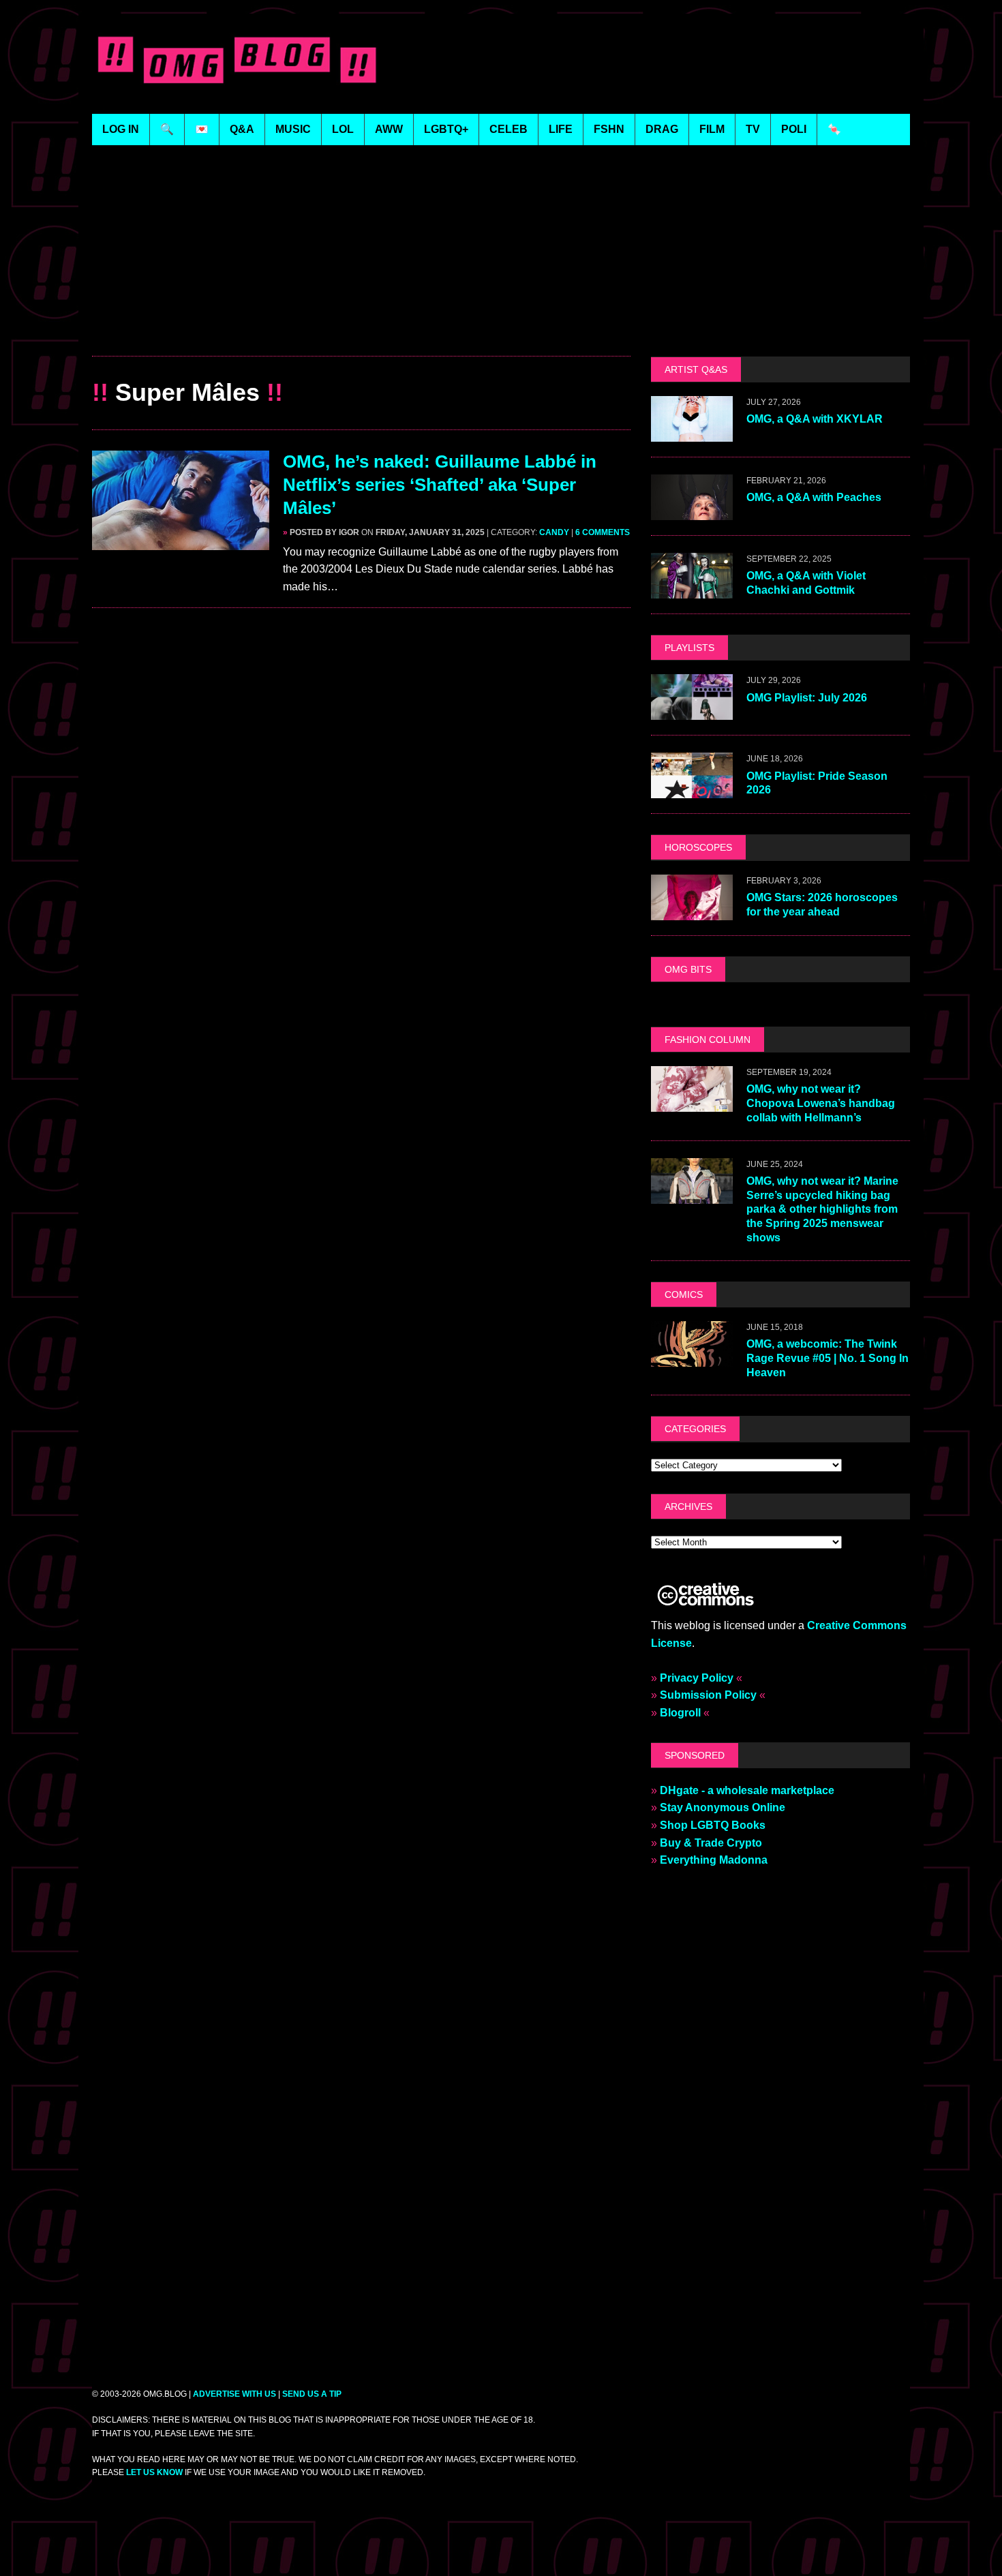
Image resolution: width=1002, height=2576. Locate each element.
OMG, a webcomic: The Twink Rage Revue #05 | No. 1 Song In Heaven (828, 1358)
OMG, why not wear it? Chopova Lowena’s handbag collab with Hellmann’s (821, 1103)
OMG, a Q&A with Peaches (814, 497)
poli (794, 129)
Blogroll (680, 1713)
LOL (343, 129)
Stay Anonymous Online (723, 1807)
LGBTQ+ (446, 129)
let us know (154, 2472)
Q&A (242, 129)
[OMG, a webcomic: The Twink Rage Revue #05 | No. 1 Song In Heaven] (692, 1358)
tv (753, 129)
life (561, 129)
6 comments (603, 532)
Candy (554, 532)
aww (389, 129)
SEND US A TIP (312, 2394)
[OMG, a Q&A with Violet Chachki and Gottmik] (692, 590)
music (293, 129)
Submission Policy (708, 1695)
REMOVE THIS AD (361, 327)
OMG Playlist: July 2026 (807, 698)
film (712, 129)
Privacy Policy (697, 1678)
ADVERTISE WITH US (234, 2394)
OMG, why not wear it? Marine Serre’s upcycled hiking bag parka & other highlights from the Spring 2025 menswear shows (822, 1209)
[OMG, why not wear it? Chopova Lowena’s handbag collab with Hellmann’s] (692, 1103)
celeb (508, 129)
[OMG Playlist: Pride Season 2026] (692, 790)
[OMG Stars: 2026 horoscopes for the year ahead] (692, 911)
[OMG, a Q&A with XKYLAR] (692, 433)
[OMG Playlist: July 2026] (692, 711)
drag (662, 129)
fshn (609, 129)
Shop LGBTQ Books (713, 1825)
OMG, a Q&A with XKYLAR (815, 419)
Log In (121, 129)
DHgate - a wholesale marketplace (747, 1790)
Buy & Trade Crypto (711, 1843)
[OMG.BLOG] (238, 57)
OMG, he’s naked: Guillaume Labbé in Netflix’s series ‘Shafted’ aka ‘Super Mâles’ (440, 485)
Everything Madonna (714, 1860)
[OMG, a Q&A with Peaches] (692, 512)
